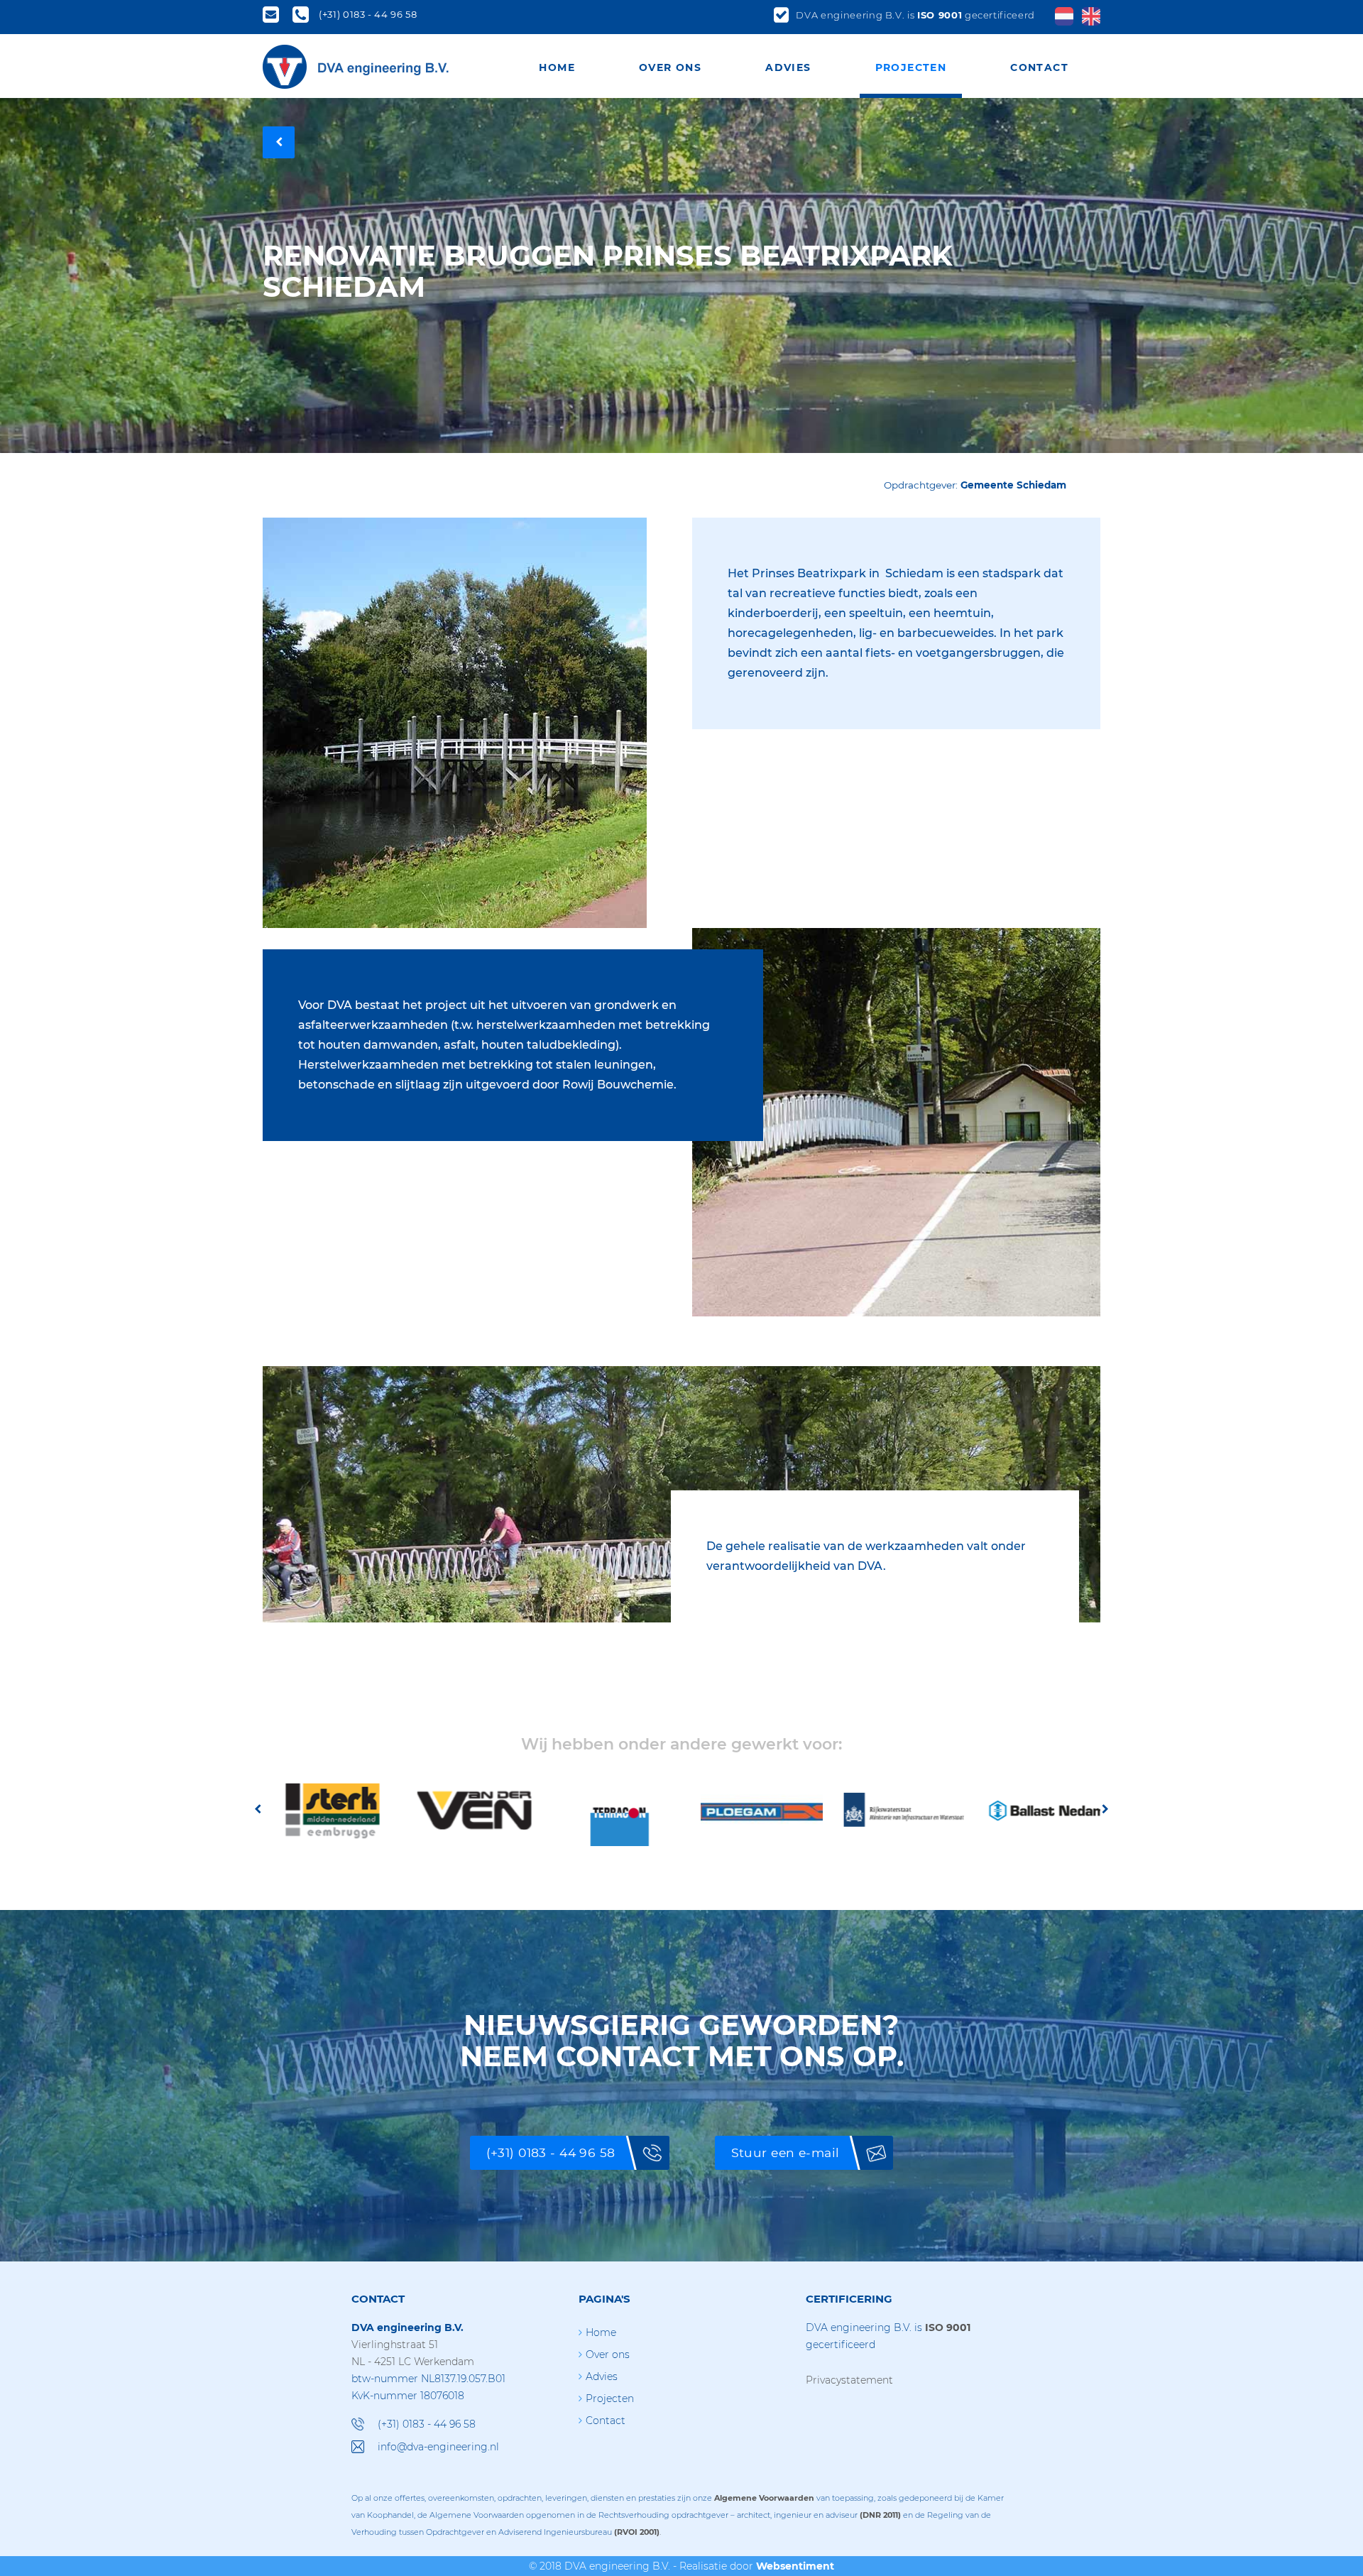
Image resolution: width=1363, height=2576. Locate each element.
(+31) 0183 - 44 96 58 (551, 2152)
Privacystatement (849, 2380)
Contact (1039, 67)
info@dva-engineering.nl (438, 2447)
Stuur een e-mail (785, 2152)
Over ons (670, 67)
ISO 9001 (940, 15)
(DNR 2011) (880, 2515)
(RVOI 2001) (637, 2532)
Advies (788, 67)
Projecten (911, 67)
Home (557, 67)
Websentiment (795, 2566)
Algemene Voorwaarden (764, 2498)
